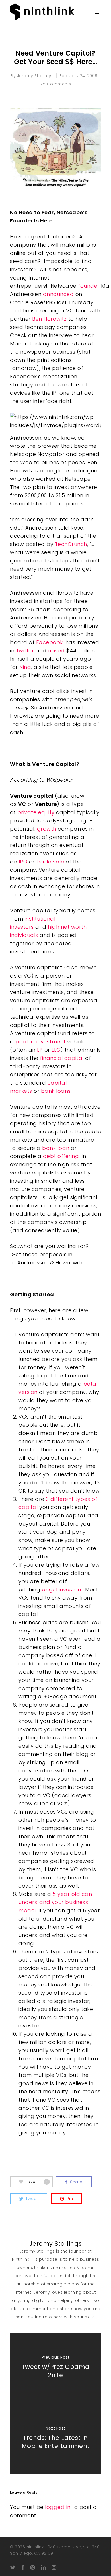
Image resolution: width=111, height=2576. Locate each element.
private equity (36, 812)
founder (89, 286)
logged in (58, 2507)
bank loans (56, 1091)
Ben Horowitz (50, 319)
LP (40, 1050)
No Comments (56, 84)
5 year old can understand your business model (55, 1902)
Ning (25, 667)
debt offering (61, 1156)
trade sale (50, 862)
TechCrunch (71, 544)
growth (47, 829)
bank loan (56, 1148)
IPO (23, 862)
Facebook (50, 642)
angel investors (62, 1589)
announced (58, 294)
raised (56, 651)
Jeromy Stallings (35, 76)
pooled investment (41, 1042)
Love (37, 2182)
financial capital (62, 1058)
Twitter (26, 651)
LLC (56, 1050)
